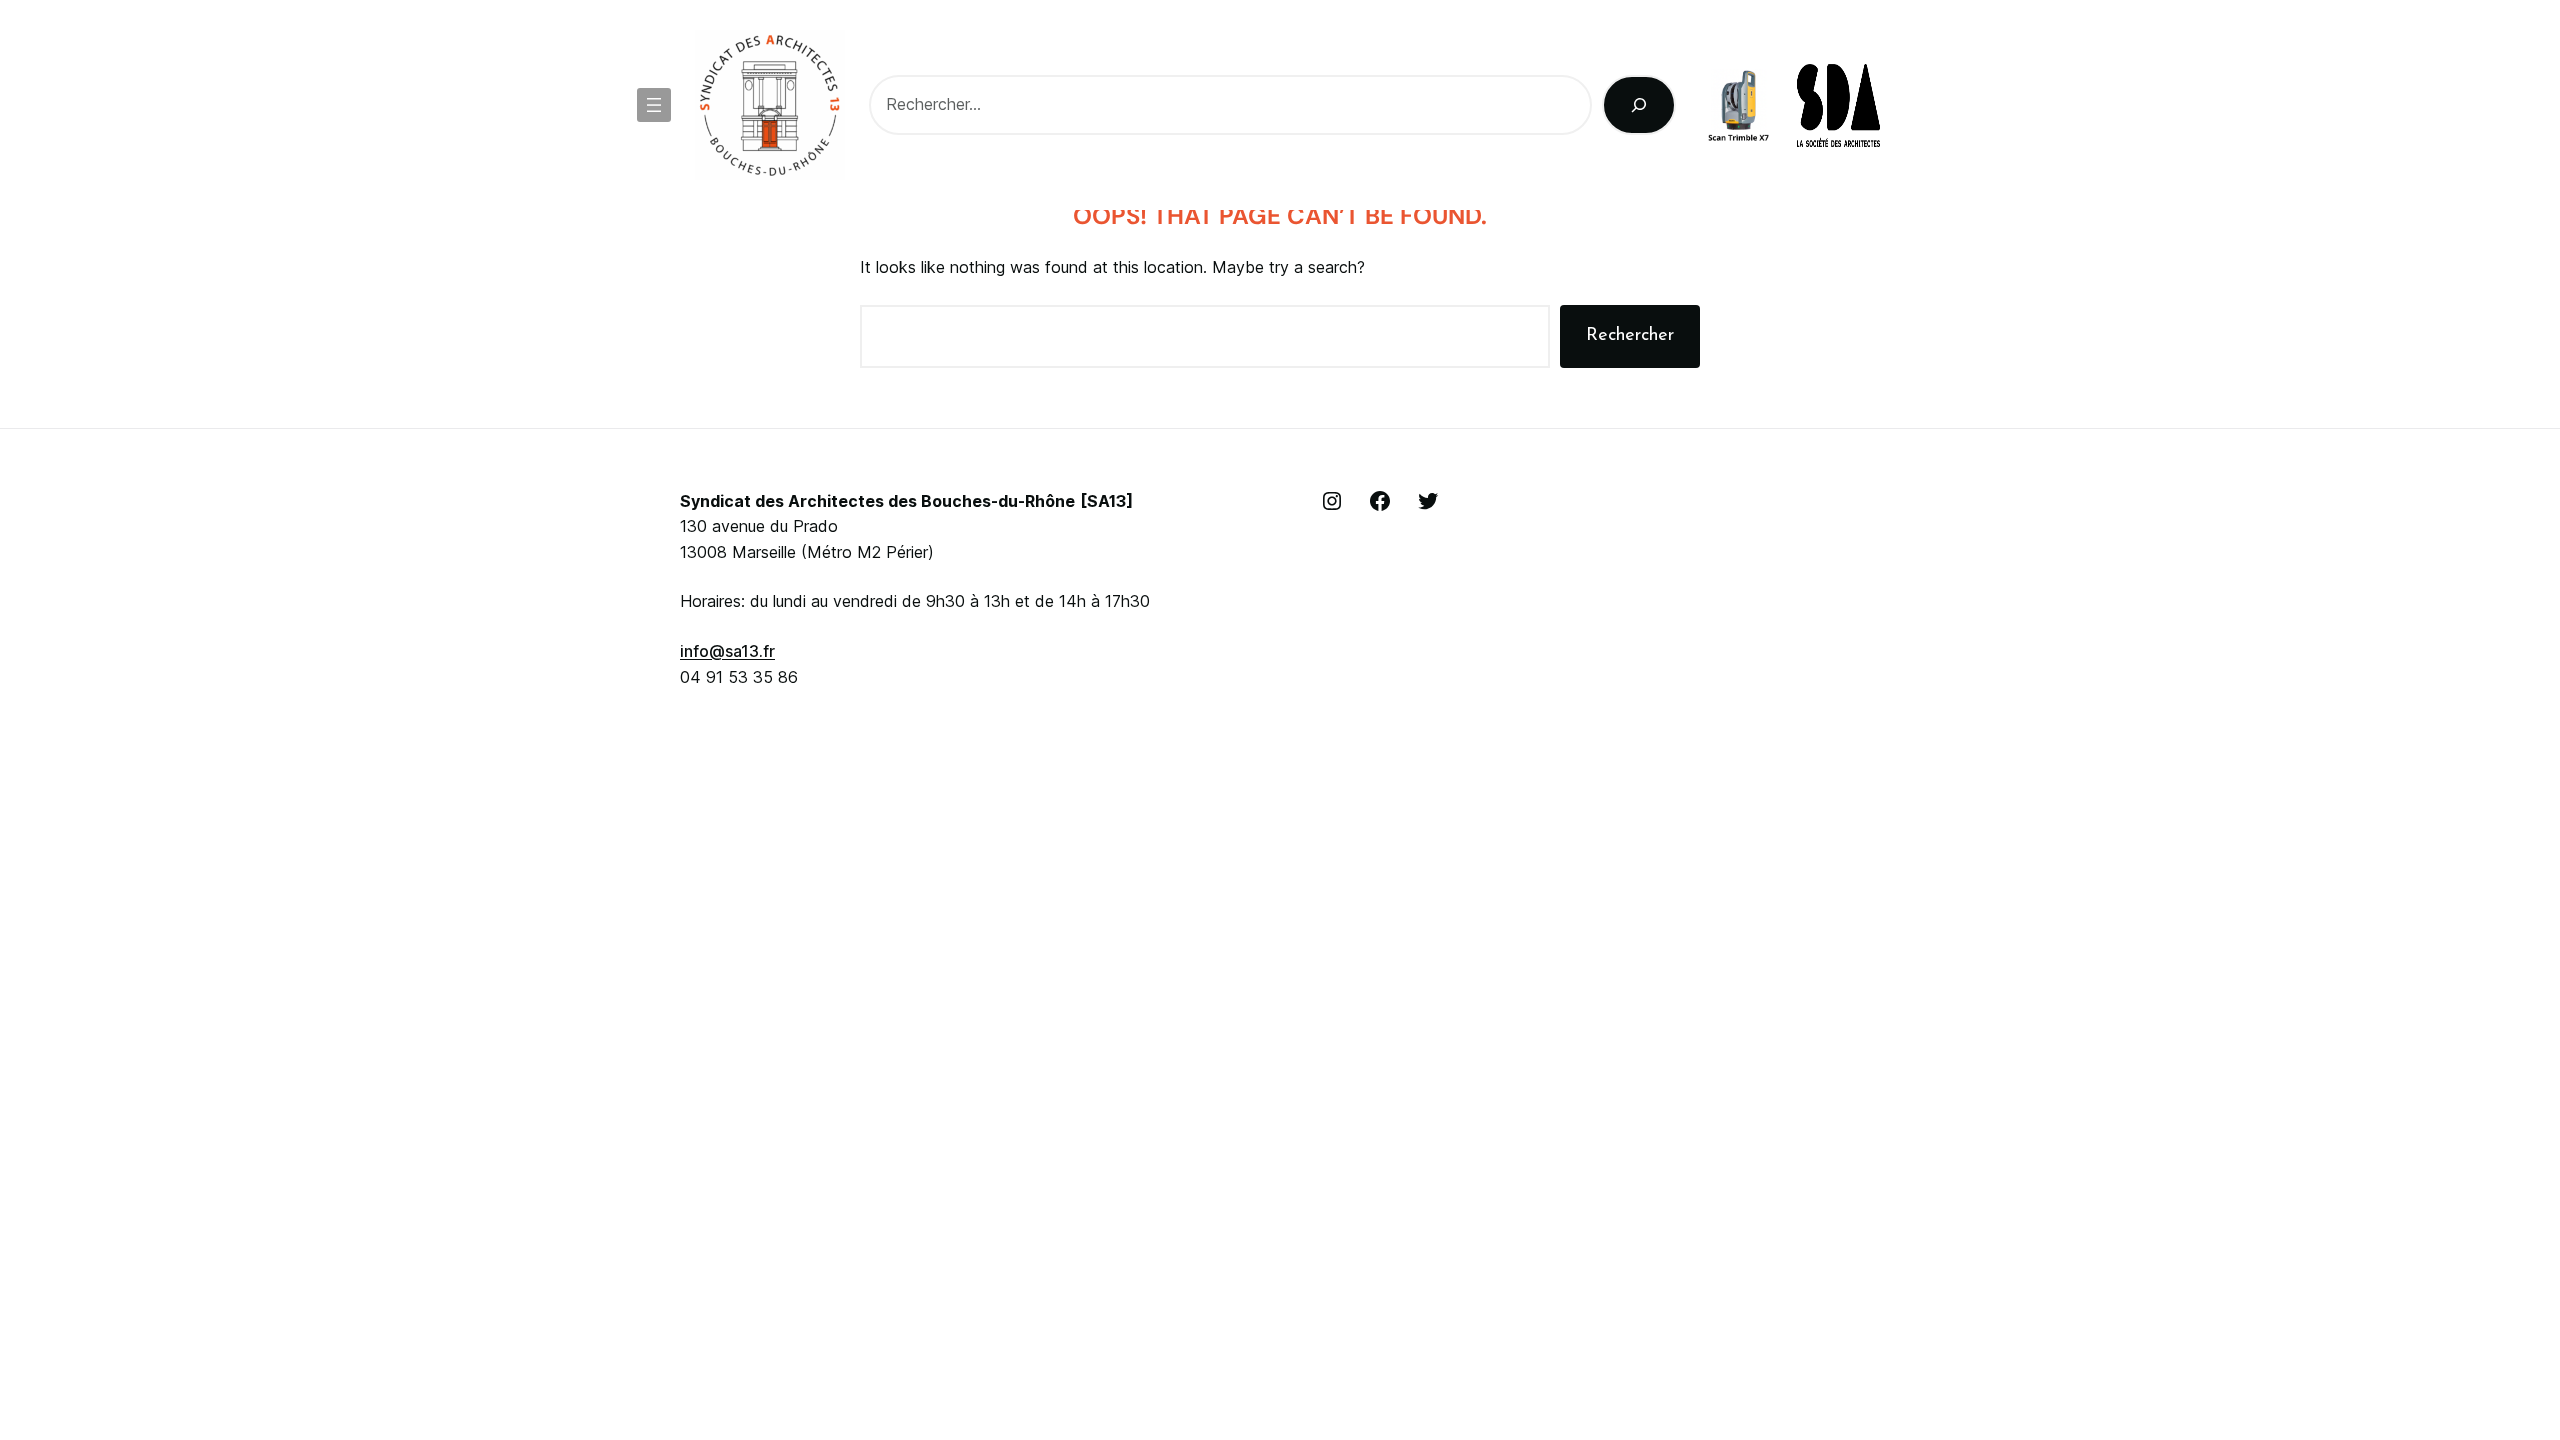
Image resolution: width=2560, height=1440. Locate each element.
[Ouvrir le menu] (654, 105)
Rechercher (1630, 336)
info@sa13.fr (727, 651)
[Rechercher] (1639, 105)
